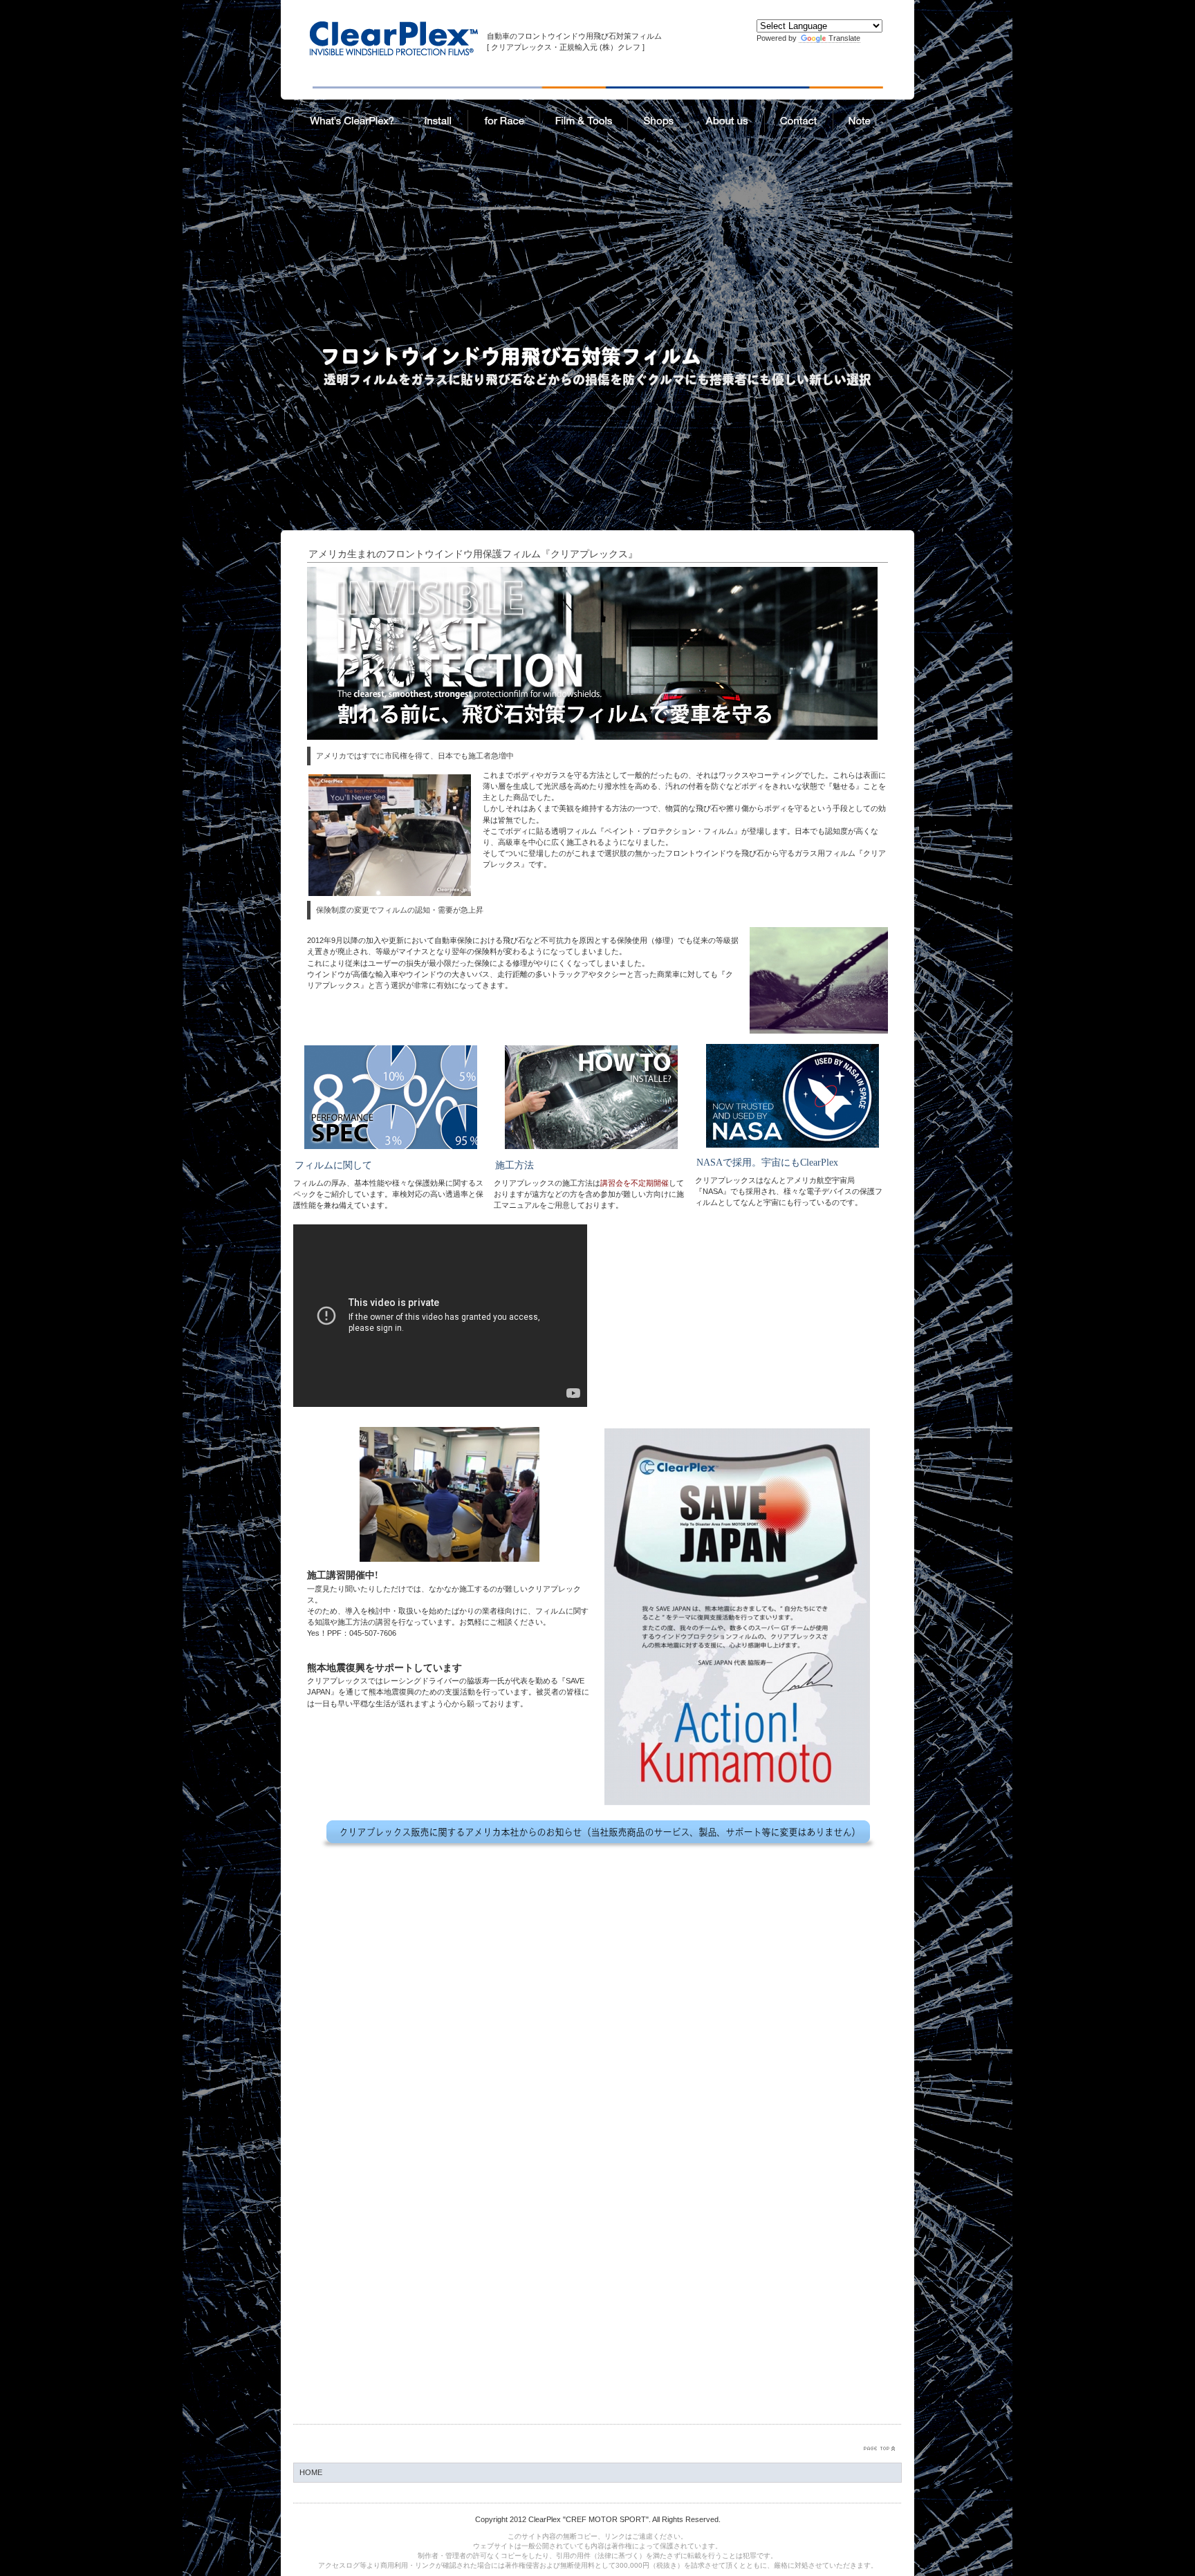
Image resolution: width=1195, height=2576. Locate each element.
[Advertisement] (597, 243)
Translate (844, 38)
